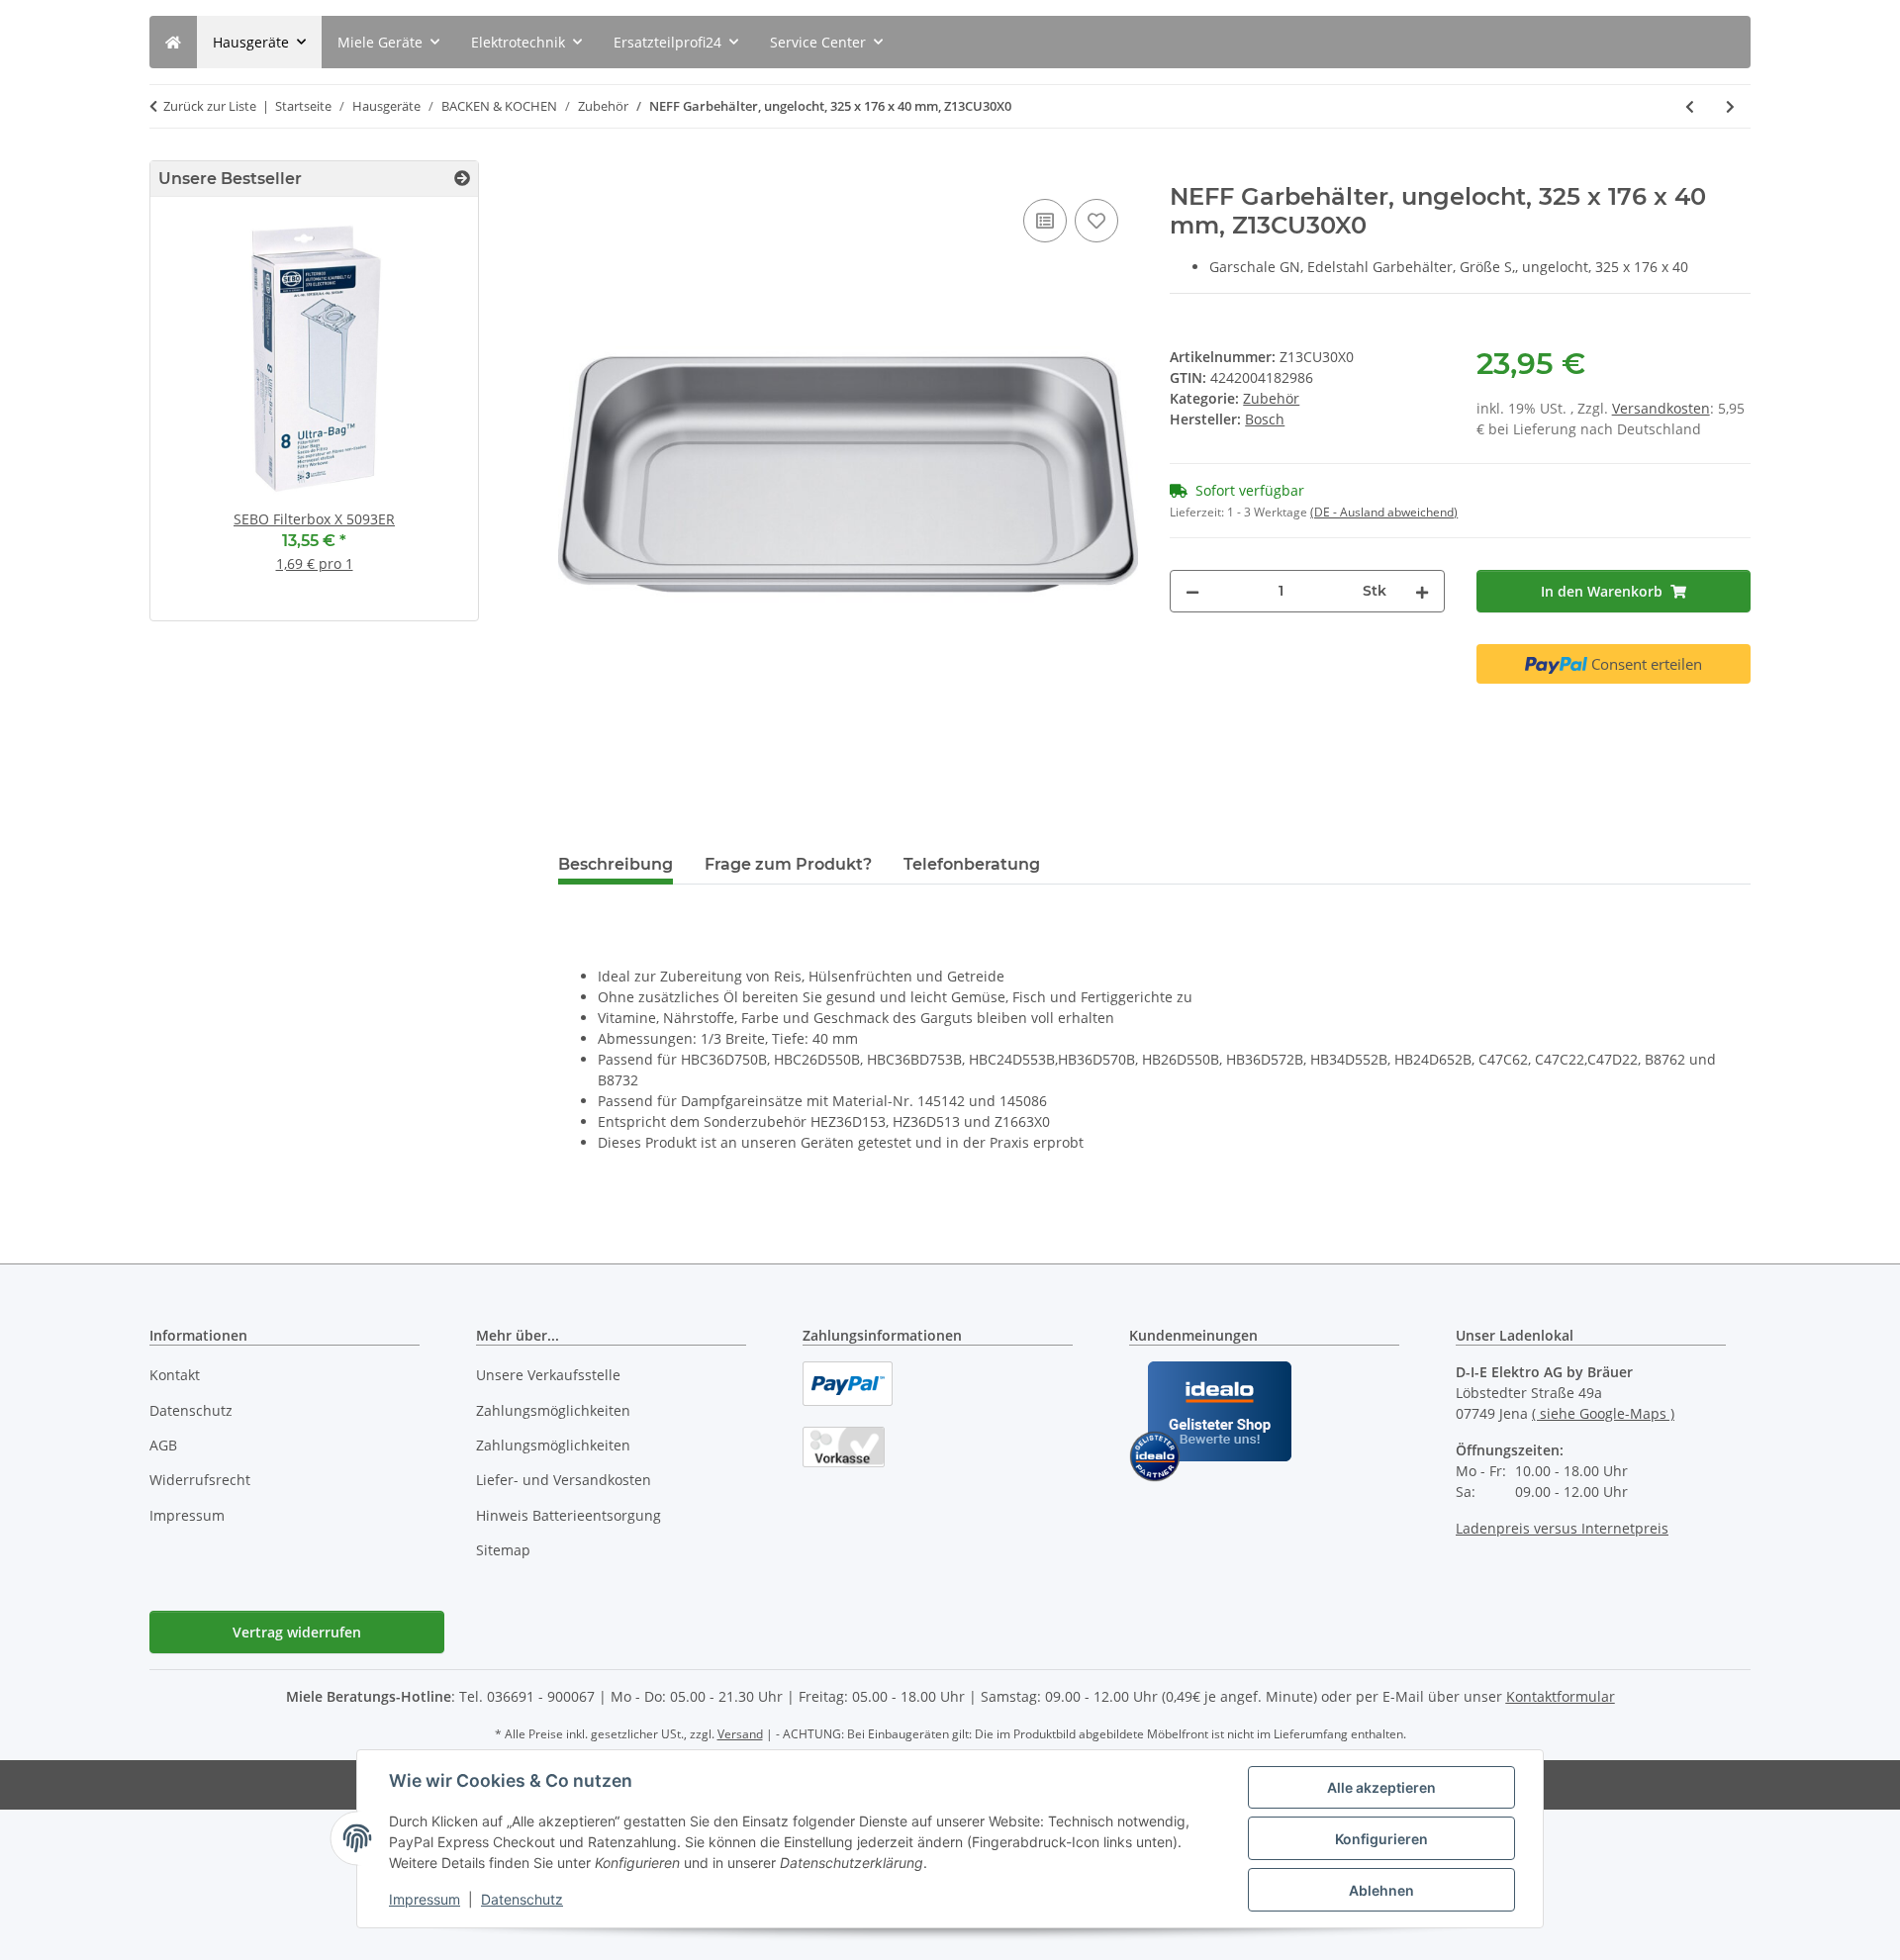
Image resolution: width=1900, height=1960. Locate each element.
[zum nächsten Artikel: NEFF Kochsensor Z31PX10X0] (1730, 106)
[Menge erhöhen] (1422, 591)
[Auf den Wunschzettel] (1096, 221)
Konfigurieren (1381, 1839)
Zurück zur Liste (210, 106)
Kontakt (175, 1375)
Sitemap (503, 1550)
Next (429, 417)
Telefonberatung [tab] (972, 864)
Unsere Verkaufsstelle (548, 1375)
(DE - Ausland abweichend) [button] (1384, 512)
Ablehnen (1381, 1890)
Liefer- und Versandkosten (564, 1480)
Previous (199, 417)
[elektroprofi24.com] (173, 42)
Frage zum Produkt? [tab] (788, 864)
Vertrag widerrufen (297, 1632)
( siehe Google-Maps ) (1603, 1413)
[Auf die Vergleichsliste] (1045, 221)
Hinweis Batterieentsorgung (569, 1515)
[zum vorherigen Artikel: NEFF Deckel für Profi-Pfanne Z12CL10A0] (1690, 106)
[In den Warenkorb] (574, 172)
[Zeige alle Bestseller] (462, 179)
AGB (163, 1445)
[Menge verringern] (1192, 591)
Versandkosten (1661, 408)
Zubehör (1271, 398)
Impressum (425, 1899)
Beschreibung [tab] (616, 864)
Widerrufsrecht (200, 1480)
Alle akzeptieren (1381, 1787)
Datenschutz (522, 1899)
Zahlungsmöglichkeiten (553, 1410)
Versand (740, 1734)
